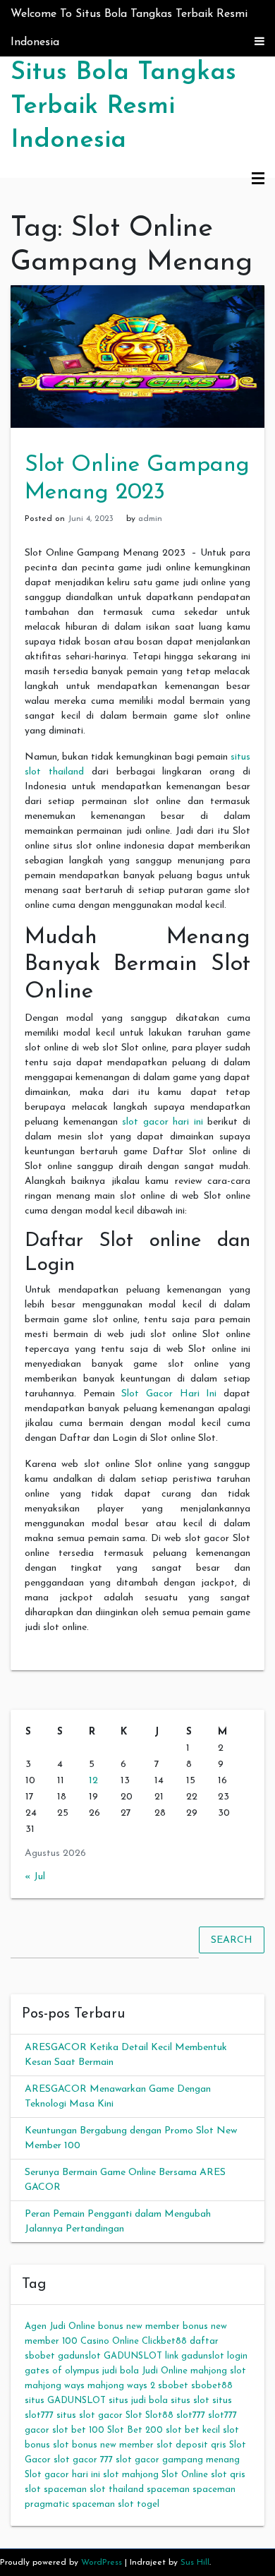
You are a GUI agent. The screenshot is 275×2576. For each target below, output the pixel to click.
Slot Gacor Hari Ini (169, 1394)
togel (148, 2504)
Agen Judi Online (60, 2326)
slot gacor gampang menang (178, 2460)
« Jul (35, 1877)
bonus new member (139, 2326)
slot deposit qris (191, 2445)
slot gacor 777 (83, 2460)
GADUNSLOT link (141, 2356)
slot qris (228, 2475)
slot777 (191, 2415)
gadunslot (79, 2356)
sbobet (173, 2386)
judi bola (121, 2371)
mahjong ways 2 (121, 2386)
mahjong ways (55, 2386)
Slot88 (159, 2415)
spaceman (168, 2490)
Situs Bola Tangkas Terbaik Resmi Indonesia (123, 107)
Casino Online (110, 2341)
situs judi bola (138, 2401)
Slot (134, 2415)
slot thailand (117, 2490)
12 (93, 1781)
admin (150, 519)
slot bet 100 (78, 2430)
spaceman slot (103, 2504)
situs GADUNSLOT (65, 2401)
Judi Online (165, 2371)
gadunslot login (214, 2356)
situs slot (190, 2401)
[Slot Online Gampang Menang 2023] (137, 356)
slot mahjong (131, 2475)
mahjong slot (218, 2371)
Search (232, 1940)
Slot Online (185, 2475)
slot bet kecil (193, 2430)
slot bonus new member (103, 2445)
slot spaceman (56, 2490)
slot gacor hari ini (163, 1122)
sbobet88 (212, 2386)
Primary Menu (258, 179)
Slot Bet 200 (135, 2430)
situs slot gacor (90, 2415)
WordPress (102, 2563)
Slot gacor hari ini (62, 2475)
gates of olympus (62, 2371)
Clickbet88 (164, 2341)
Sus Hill (195, 2563)
